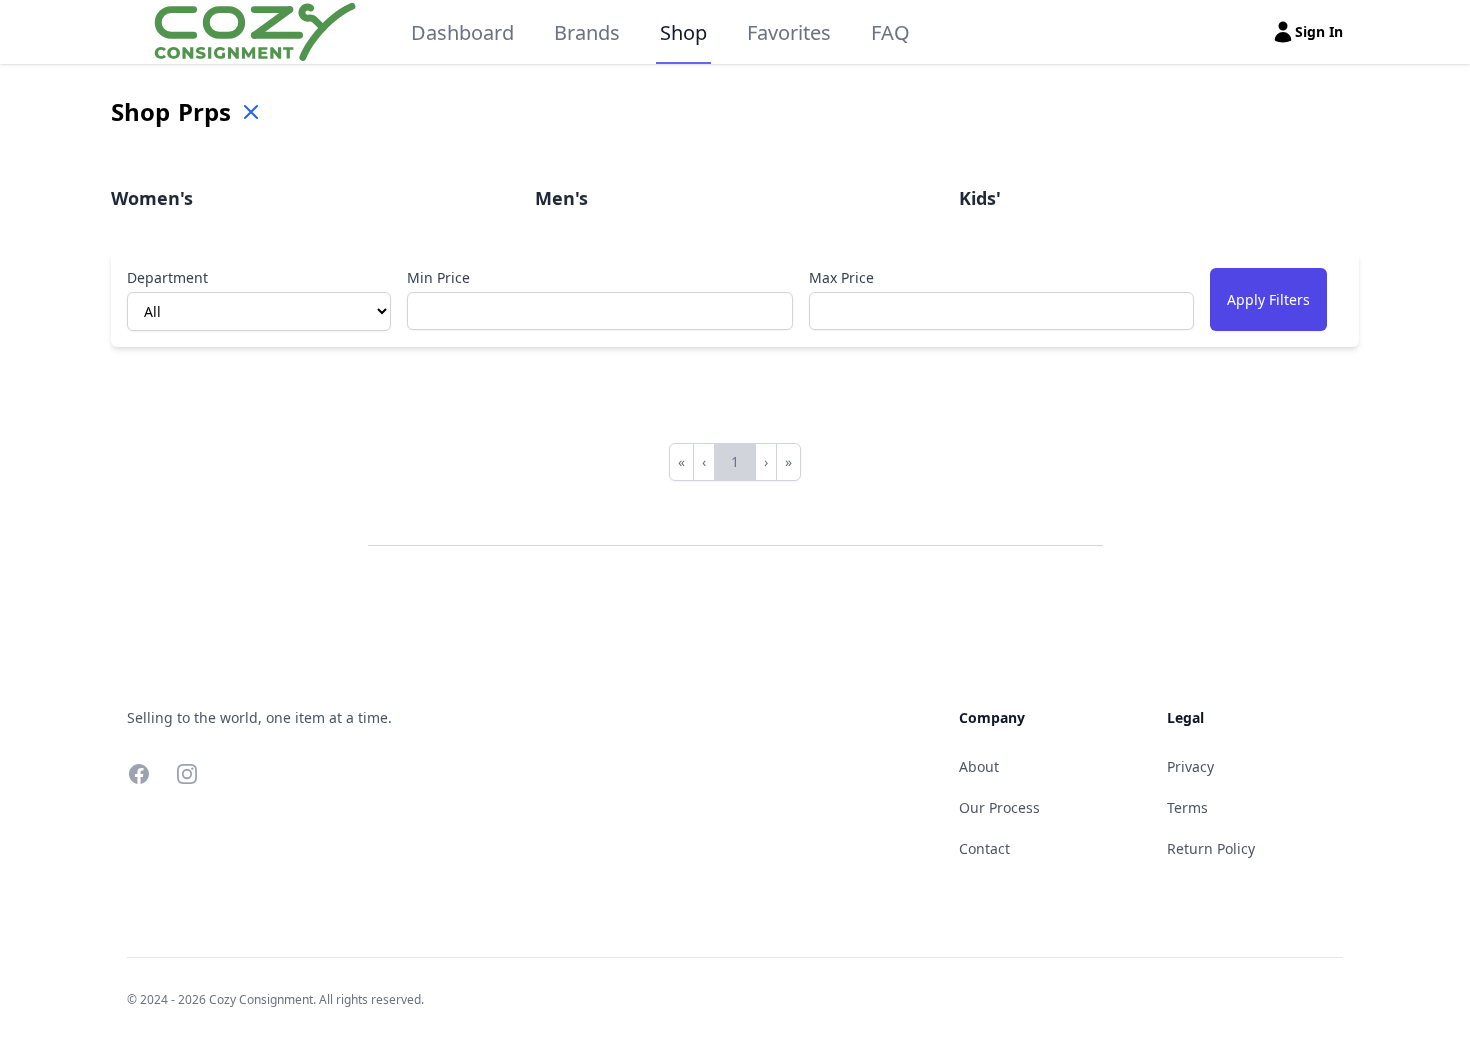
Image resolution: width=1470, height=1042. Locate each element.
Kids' (980, 198)
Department (167, 277)
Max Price (841, 277)
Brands (587, 32)
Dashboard (462, 32)
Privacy (1190, 766)
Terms (1187, 807)
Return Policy (1211, 848)
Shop (683, 32)
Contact (984, 848)
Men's (561, 198)
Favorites (789, 32)
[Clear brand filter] (251, 112)
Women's (152, 198)
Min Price (438, 277)
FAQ (890, 32)
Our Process (999, 807)
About (979, 766)
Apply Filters (1268, 299)
